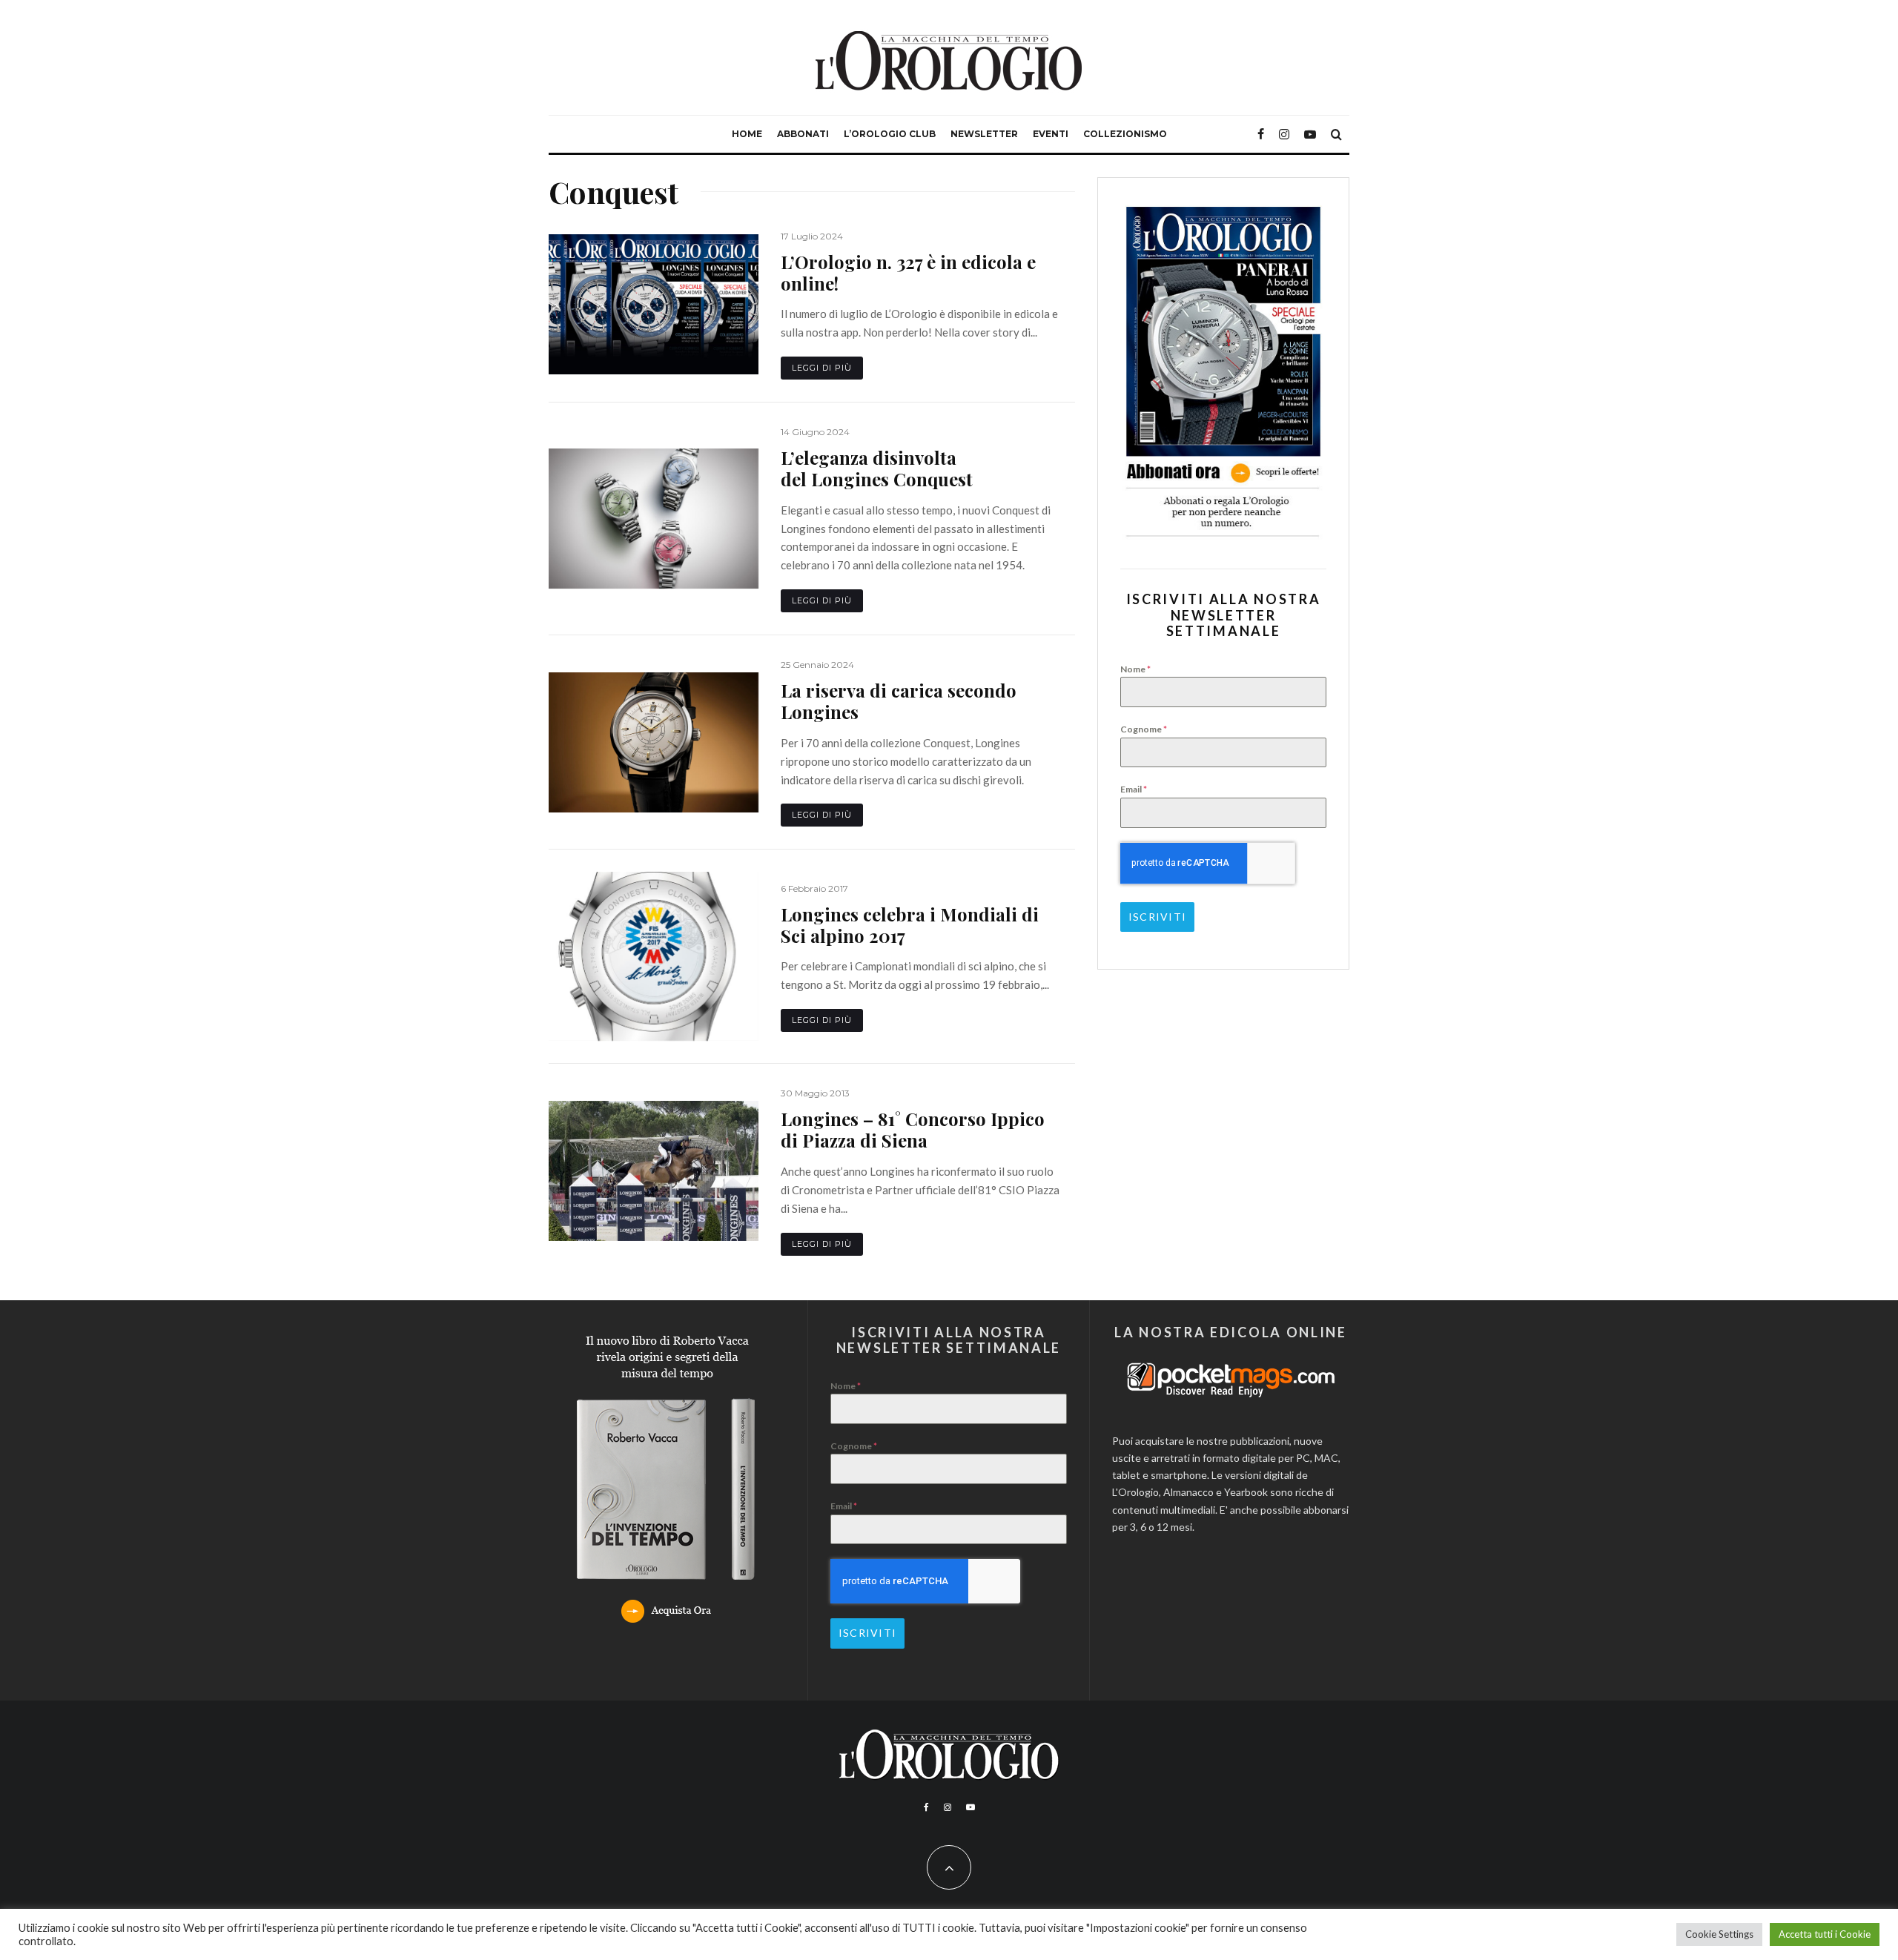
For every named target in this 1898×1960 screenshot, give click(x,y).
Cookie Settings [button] (1719, 1934)
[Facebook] (1261, 134)
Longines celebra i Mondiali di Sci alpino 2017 (910, 925)
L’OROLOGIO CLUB (890, 134)
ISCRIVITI (1157, 917)
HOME (747, 134)
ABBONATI (803, 134)
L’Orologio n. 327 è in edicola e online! (908, 273)
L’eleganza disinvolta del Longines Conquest (877, 469)
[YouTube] (1310, 134)
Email (1134, 789)
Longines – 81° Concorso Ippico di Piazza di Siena (913, 1130)
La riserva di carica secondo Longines (899, 701)
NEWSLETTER (984, 134)
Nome (1135, 669)
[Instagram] (1284, 134)
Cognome (1144, 729)
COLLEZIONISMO (1125, 134)
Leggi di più (822, 368)
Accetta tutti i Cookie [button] (1825, 1934)
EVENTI (1051, 134)
